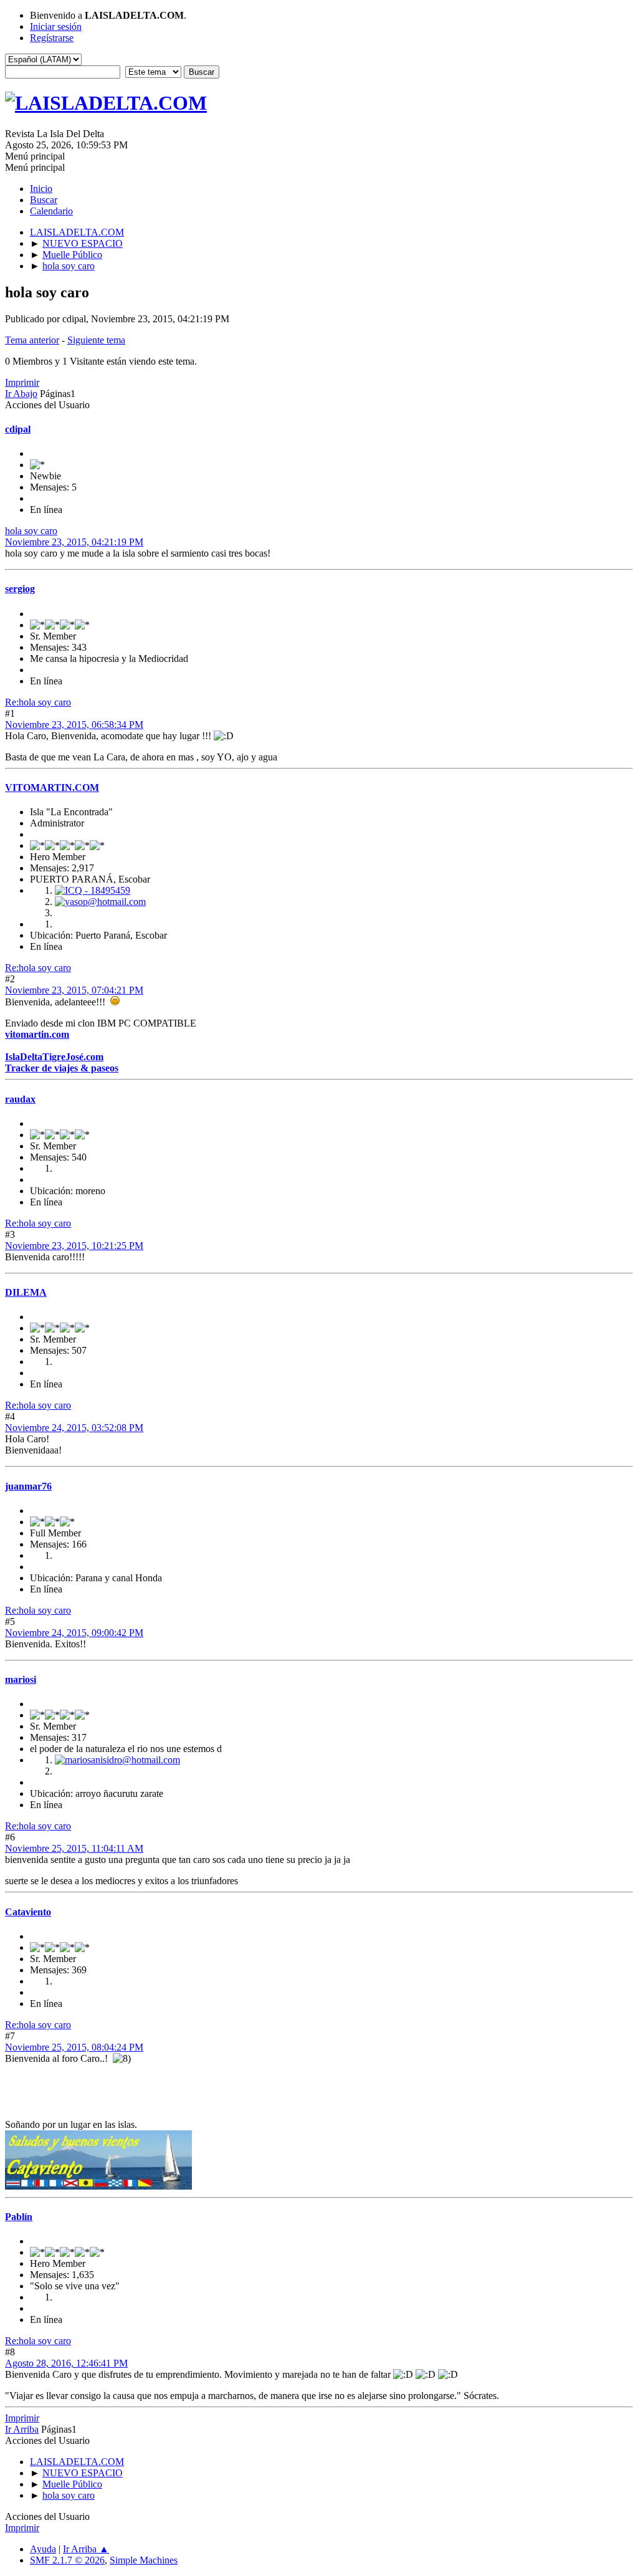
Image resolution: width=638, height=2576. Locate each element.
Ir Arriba (22, 2429)
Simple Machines (144, 2560)
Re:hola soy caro (38, 702)
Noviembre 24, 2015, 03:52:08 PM (74, 1428)
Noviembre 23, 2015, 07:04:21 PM (74, 990)
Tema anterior (32, 340)
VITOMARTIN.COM (52, 788)
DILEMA (26, 1292)
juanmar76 (28, 1486)
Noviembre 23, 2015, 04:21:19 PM (74, 542)
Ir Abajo (21, 394)
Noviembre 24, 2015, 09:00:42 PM (74, 1633)
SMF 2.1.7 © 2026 (67, 2560)
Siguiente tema (96, 340)
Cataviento (28, 1912)
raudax (20, 1099)
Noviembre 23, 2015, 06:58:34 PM (74, 725)
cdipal (18, 429)
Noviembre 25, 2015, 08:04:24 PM (74, 2047)
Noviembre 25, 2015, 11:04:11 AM (74, 1848)
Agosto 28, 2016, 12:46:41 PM (66, 2363)
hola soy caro (31, 531)
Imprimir (22, 382)
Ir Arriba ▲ (86, 2549)
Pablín (19, 2217)
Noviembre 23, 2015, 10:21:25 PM (74, 1246)
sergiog (20, 589)
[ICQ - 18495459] (93, 890)
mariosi (21, 1679)
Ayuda (43, 2549)
